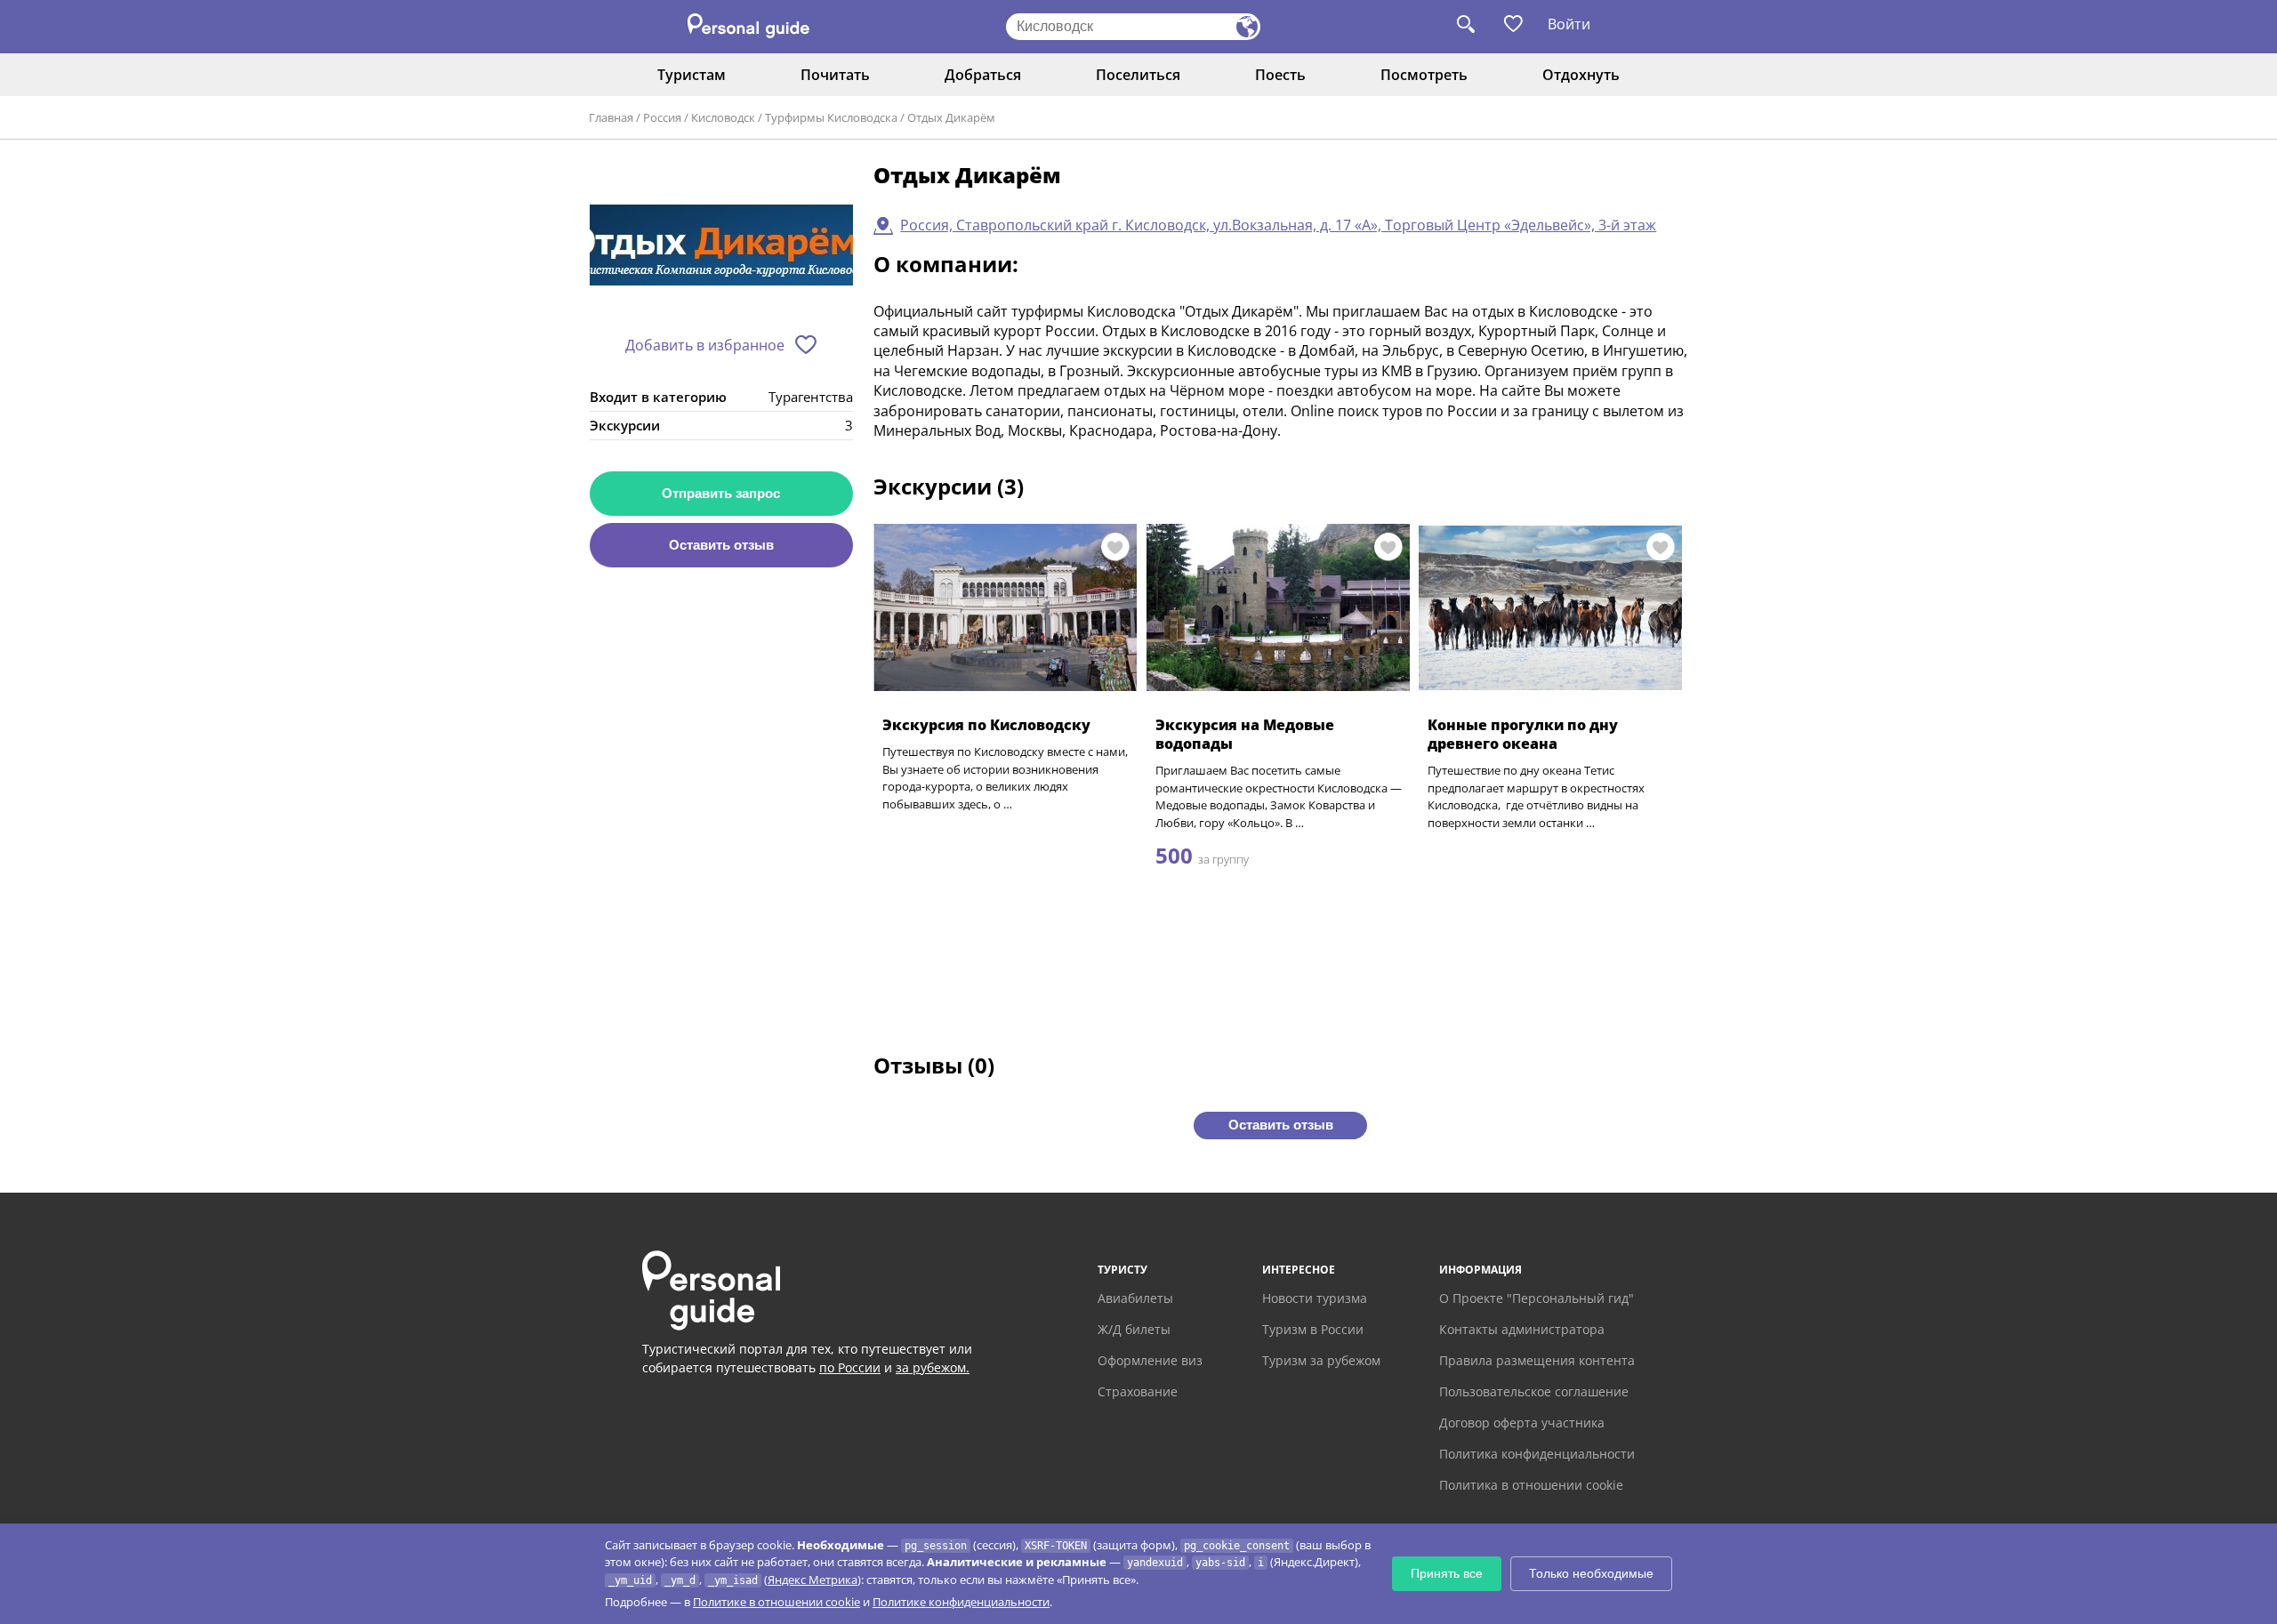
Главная (611, 117)
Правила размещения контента (1537, 1360)
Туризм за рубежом (1321, 1360)
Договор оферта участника (1522, 1423)
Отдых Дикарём (951, 117)
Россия (662, 117)
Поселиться (1138, 75)
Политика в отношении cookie (1531, 1485)
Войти (1569, 24)
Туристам (692, 75)
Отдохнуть (1581, 75)
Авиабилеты (1135, 1298)
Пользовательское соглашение (1534, 1391)
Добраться (983, 75)
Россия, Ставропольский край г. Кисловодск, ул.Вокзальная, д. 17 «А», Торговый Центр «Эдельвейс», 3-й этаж (1278, 225)
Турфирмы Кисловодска (831, 117)
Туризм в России (1313, 1329)
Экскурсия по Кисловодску (986, 725)
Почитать (835, 75)
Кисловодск (723, 117)
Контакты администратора (1522, 1329)
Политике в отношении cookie (776, 1602)
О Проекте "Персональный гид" (1537, 1298)
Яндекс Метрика (813, 1580)
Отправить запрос (721, 493)
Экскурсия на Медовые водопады (1245, 734)
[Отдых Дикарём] (721, 243)
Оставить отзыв (721, 545)
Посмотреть (1424, 75)
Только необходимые (1591, 1573)
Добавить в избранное (705, 345)
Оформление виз (1150, 1360)
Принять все (1447, 1573)
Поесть (1280, 75)
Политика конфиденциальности (1537, 1454)
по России (850, 1367)
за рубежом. (933, 1367)
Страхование (1138, 1391)
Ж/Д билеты (1134, 1329)
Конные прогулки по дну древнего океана (1523, 734)
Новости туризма (1315, 1298)
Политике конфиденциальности (961, 1602)
